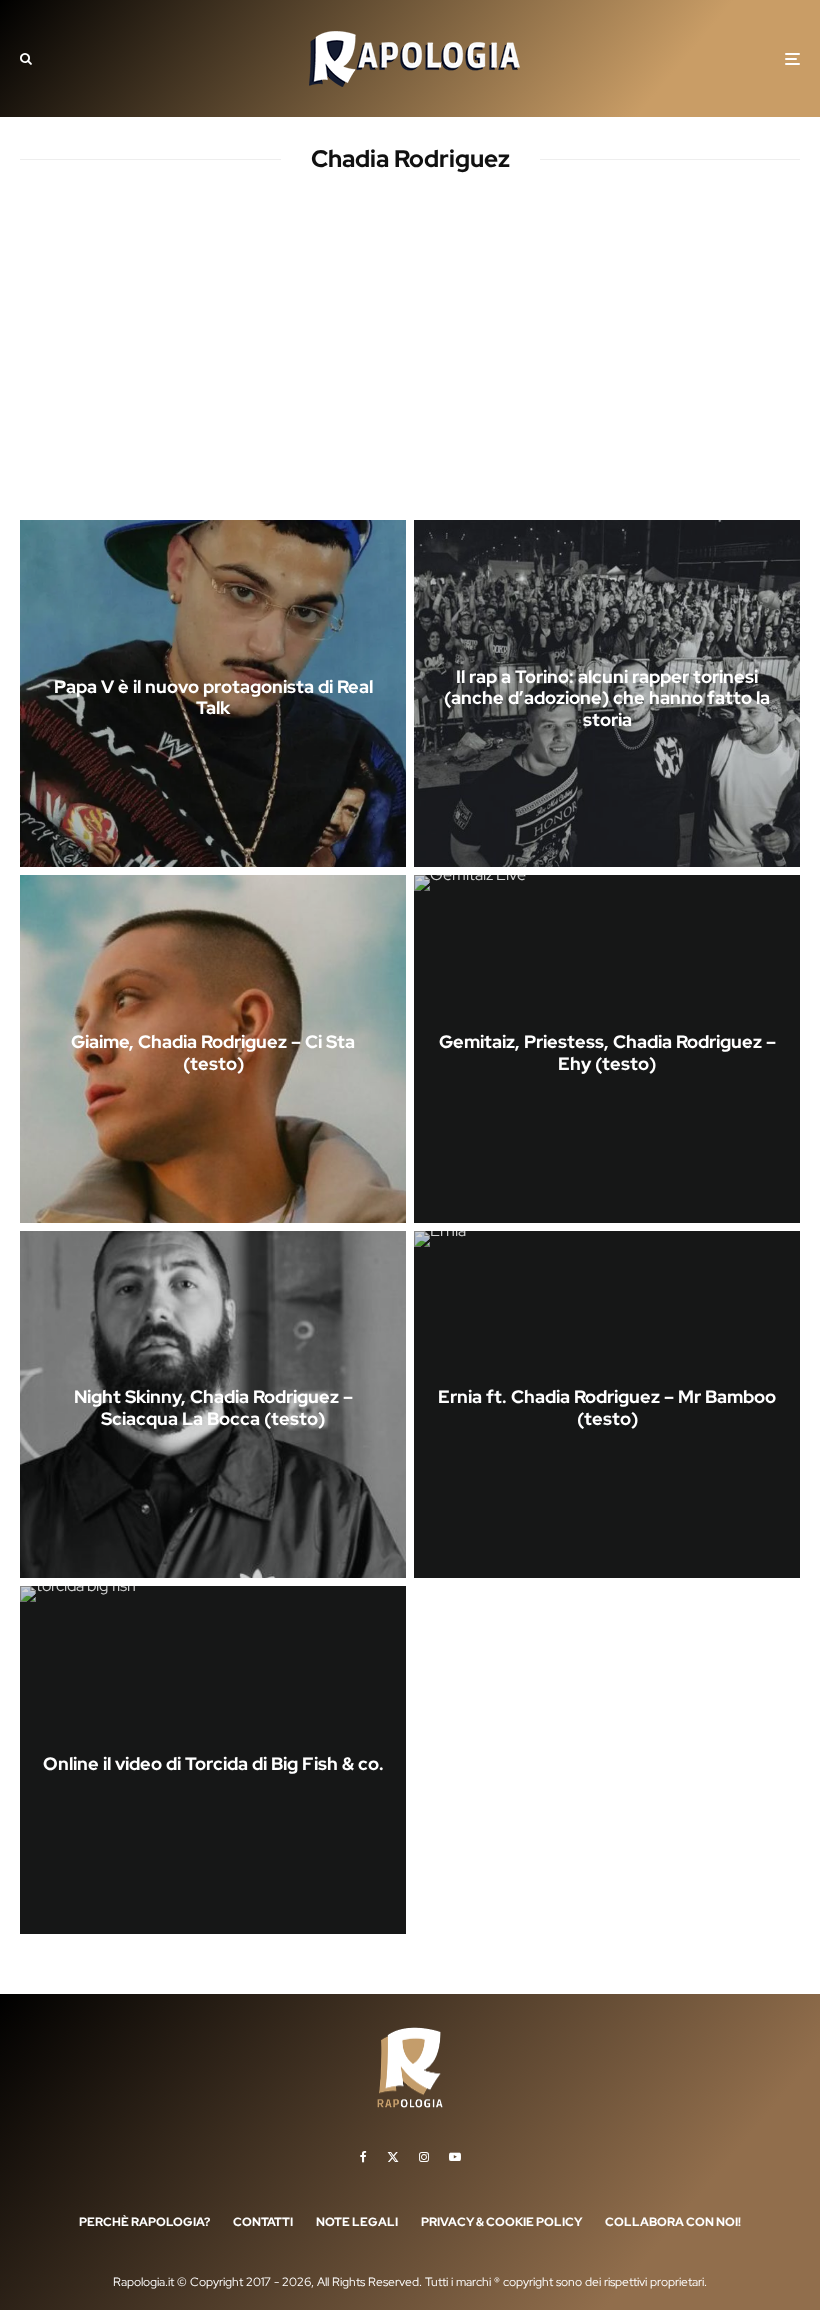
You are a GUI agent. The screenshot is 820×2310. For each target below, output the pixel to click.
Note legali (357, 2222)
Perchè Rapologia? (144, 2222)
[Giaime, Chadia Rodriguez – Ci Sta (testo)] (213, 1048)
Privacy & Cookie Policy (501, 2222)
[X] (393, 2157)
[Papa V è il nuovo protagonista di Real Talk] (213, 693)
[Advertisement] (410, 364)
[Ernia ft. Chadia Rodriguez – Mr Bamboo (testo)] (607, 1404)
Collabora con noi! (673, 2222)
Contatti (263, 2222)
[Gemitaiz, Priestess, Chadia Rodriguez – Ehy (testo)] (607, 1048)
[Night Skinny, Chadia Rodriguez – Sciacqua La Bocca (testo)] (213, 1404)
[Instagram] (424, 2157)
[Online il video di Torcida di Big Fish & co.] (213, 1759)
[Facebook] (363, 2157)
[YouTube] (455, 2157)
